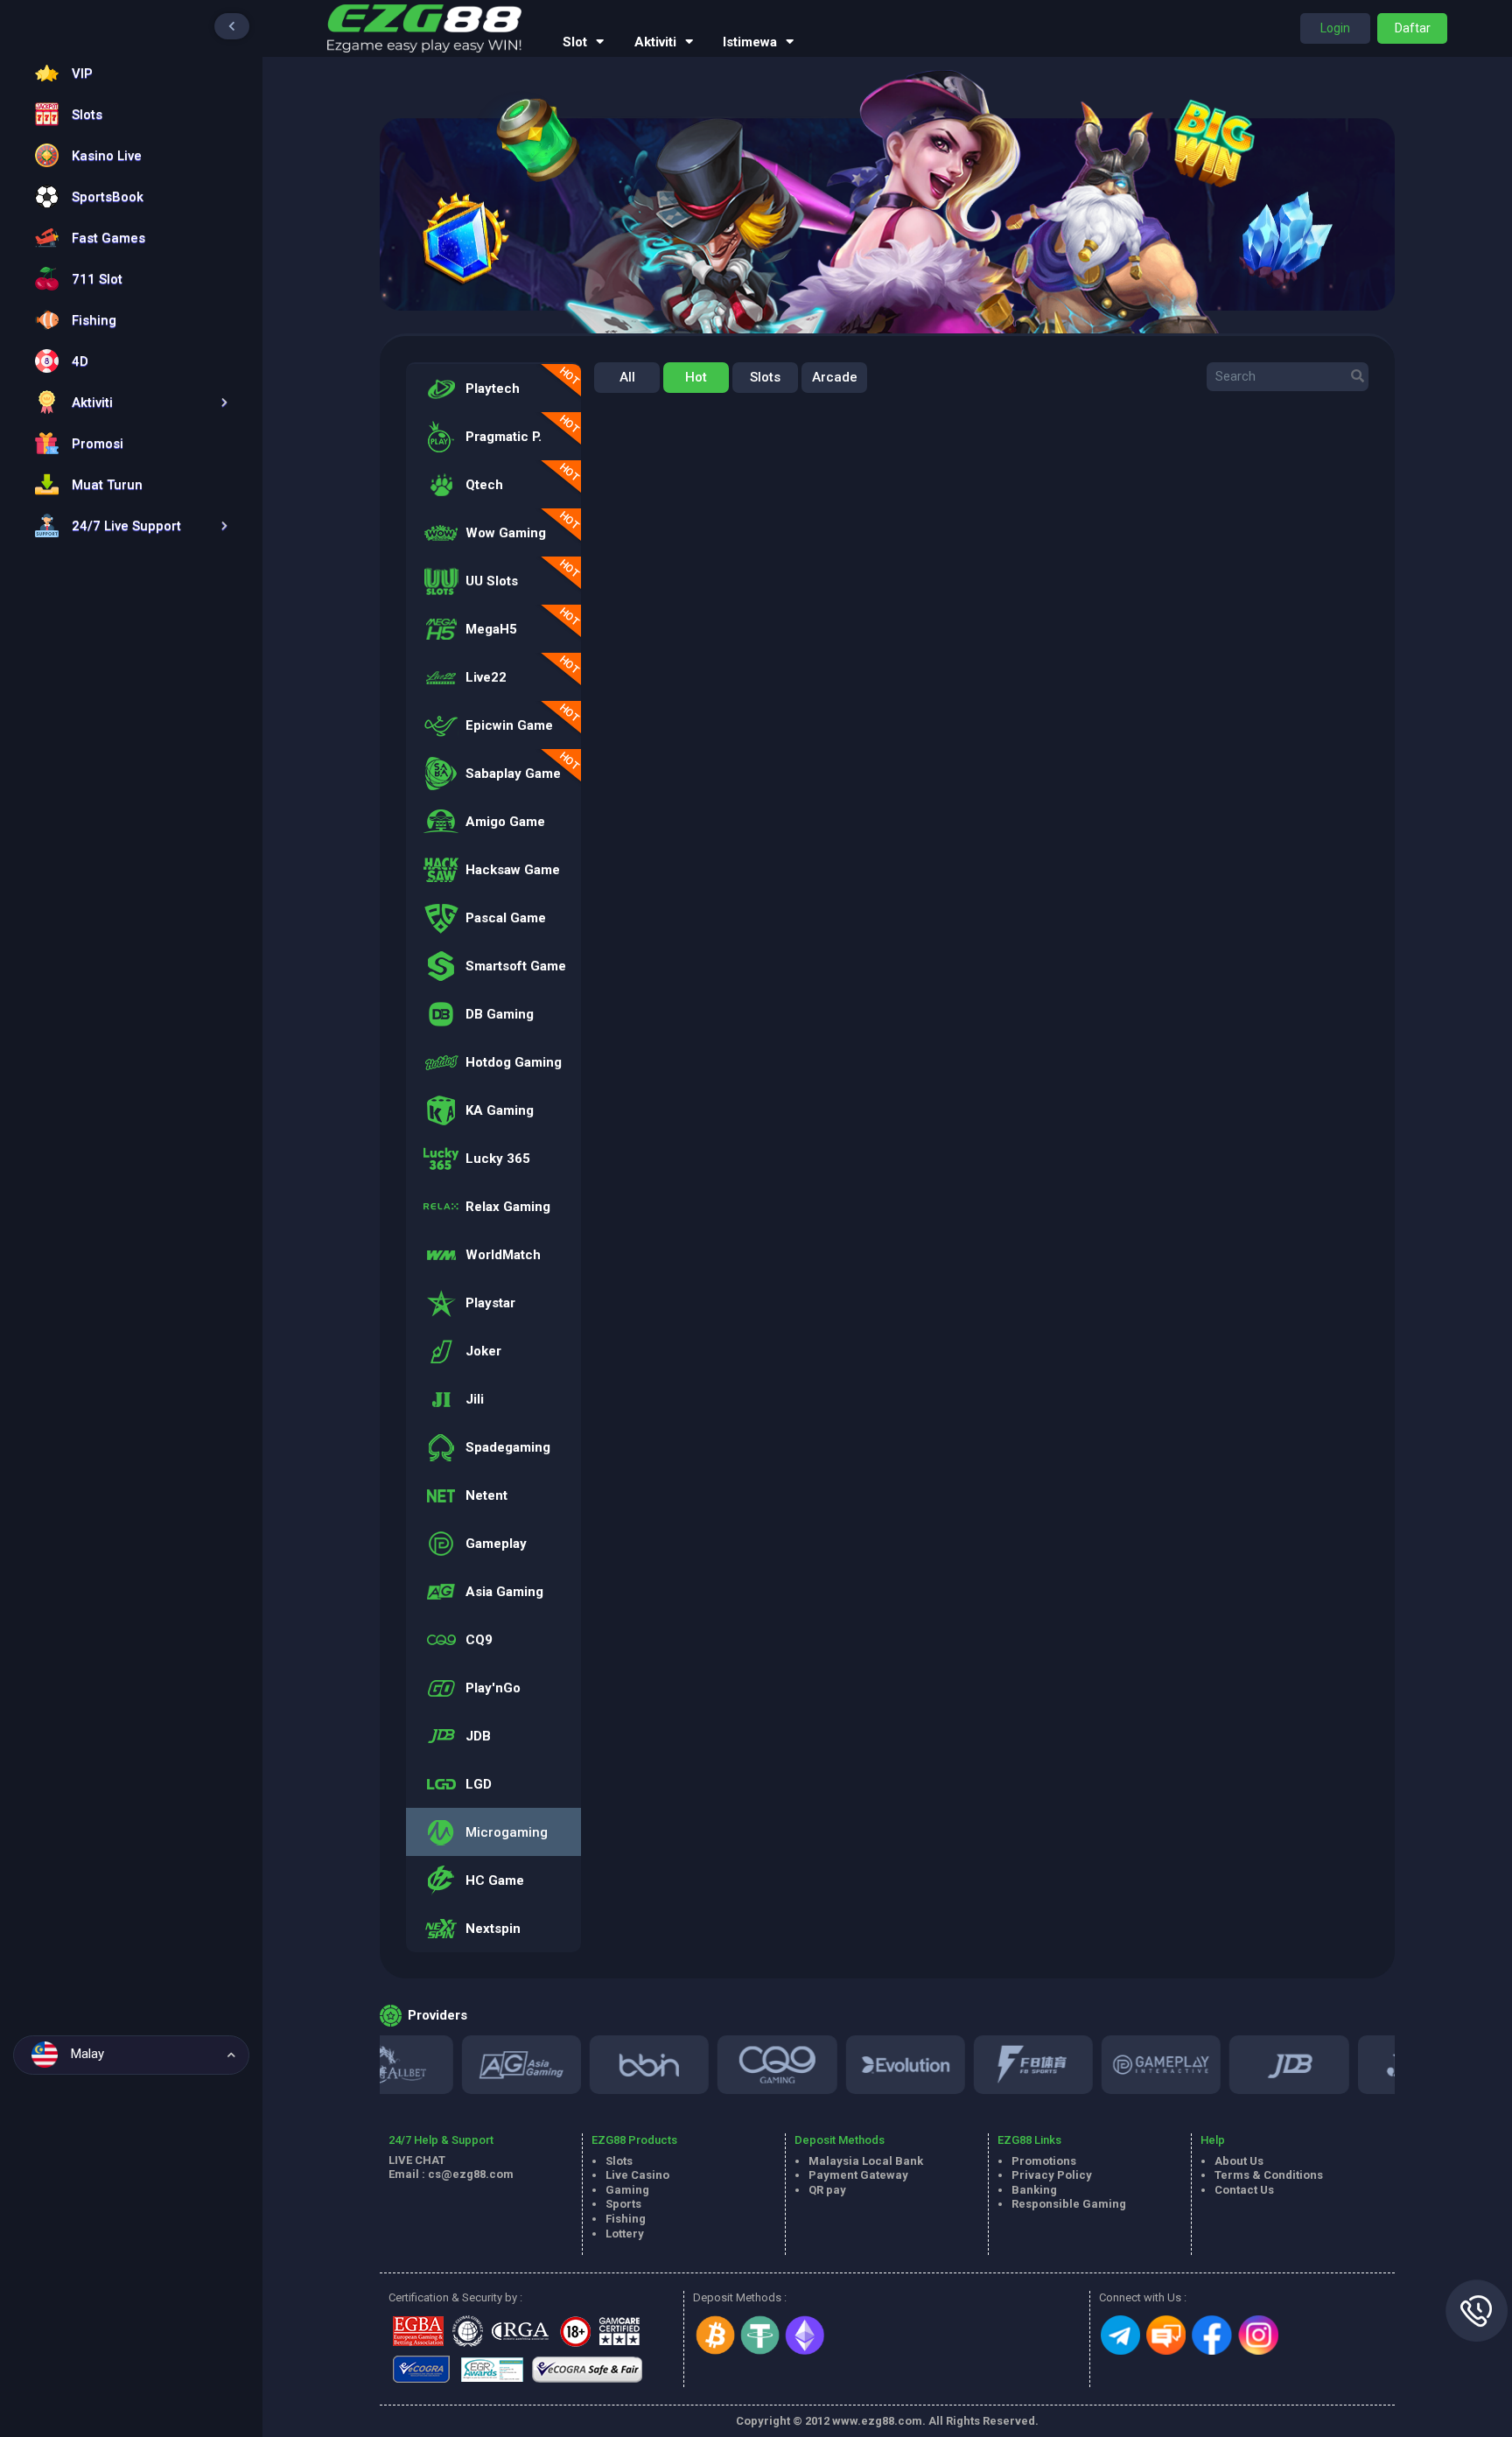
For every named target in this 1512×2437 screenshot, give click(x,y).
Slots (765, 377)
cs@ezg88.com (471, 2174)
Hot (696, 377)
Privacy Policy (1052, 2175)
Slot (575, 42)
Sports (623, 2204)
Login (1335, 28)
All (627, 377)
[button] (127, 402)
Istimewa (750, 42)
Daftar (1413, 28)
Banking (1034, 2190)
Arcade (835, 377)
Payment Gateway (858, 2175)
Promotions (1044, 2161)
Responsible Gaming (1069, 2204)
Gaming (627, 2190)
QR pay (827, 2190)
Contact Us (1244, 2190)
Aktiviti (655, 42)
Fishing (626, 2219)
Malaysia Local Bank (866, 2161)
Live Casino (637, 2175)
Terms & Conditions (1269, 2175)
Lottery (625, 2234)
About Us (1239, 2161)
